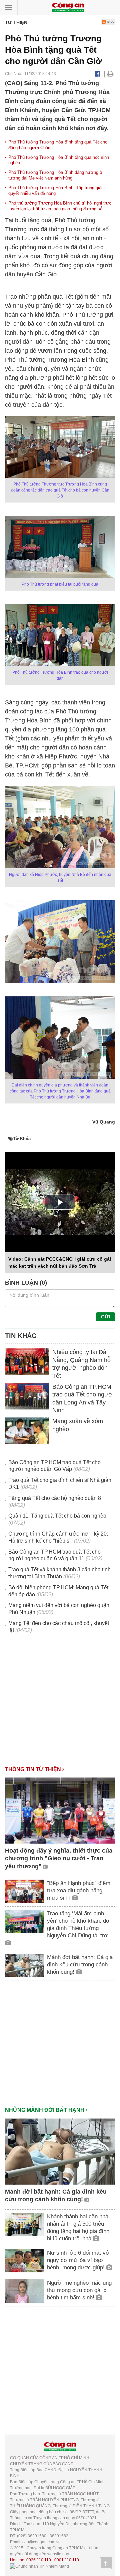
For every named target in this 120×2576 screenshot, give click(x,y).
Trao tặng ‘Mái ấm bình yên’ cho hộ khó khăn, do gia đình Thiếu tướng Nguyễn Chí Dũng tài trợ (78, 1924)
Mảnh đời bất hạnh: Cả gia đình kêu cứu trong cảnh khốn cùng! (80, 1965)
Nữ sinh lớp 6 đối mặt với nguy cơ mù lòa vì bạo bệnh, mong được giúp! (79, 2260)
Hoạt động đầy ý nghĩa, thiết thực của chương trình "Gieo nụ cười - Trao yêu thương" (59, 1858)
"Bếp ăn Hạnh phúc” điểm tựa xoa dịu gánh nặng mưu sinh (79, 1890)
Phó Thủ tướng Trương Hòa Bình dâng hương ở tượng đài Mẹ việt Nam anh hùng (55, 175)
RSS (110, 22)
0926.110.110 (39, 2560)
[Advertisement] (60, 1703)
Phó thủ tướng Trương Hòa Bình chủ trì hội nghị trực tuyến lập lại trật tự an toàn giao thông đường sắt (60, 206)
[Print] (110, 74)
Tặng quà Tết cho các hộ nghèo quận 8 (55, 1498)
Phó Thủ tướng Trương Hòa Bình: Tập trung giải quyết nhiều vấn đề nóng (55, 191)
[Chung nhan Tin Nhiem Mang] (39, 2566)
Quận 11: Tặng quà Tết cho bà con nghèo (57, 1516)
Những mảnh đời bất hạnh (45, 2110)
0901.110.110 (67, 2560)
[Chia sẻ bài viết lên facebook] (97, 74)
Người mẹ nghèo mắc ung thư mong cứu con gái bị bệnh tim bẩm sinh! (79, 2290)
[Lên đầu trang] (106, 2563)
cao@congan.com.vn (41, 2542)
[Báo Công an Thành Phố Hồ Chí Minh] (68, 7)
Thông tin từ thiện (34, 1769)
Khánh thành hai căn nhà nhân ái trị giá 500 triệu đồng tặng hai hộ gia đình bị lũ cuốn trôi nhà (78, 2227)
